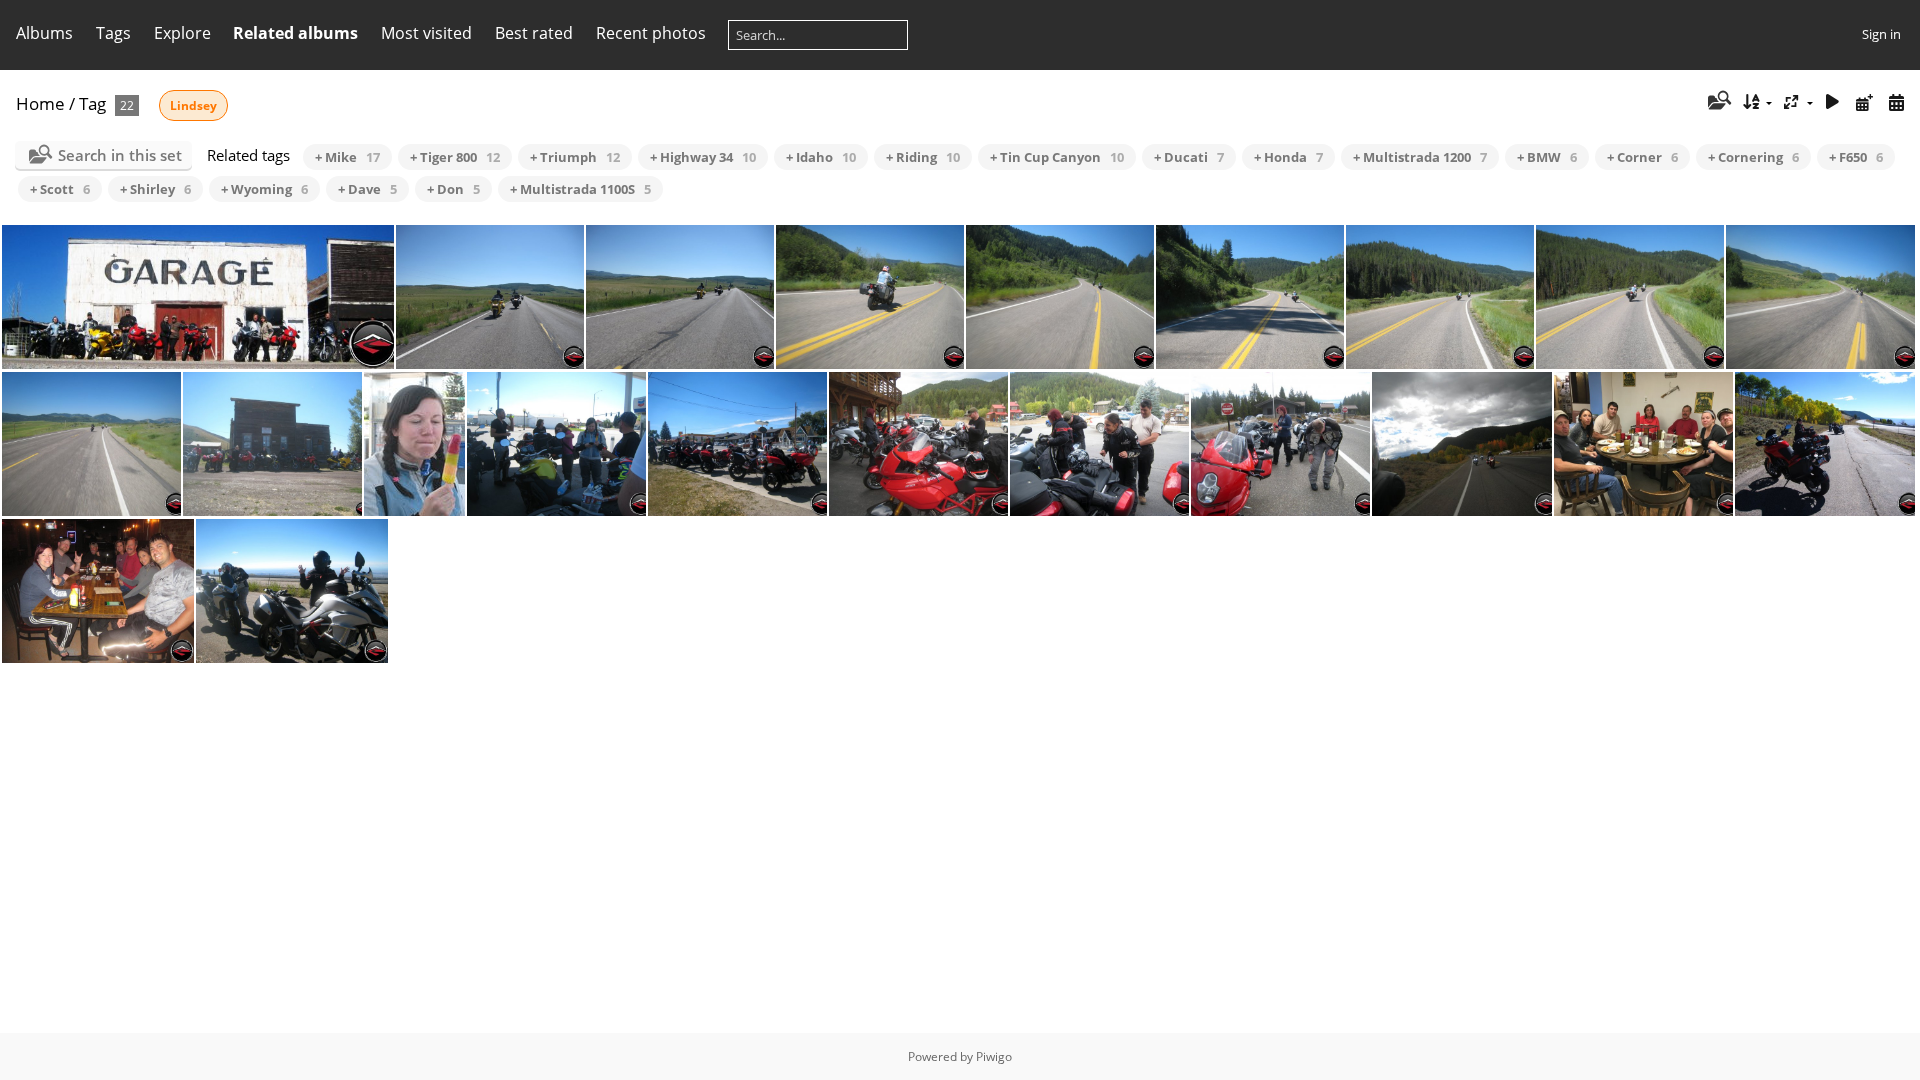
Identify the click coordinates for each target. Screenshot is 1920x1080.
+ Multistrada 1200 (1420, 157)
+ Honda (1288, 157)
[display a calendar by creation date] (1896, 102)
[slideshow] (1833, 102)
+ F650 (1856, 157)
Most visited (426, 33)
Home (40, 103)
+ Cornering (1753, 157)
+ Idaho (821, 157)
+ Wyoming (264, 189)
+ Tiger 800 (455, 157)
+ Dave (367, 189)
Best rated (534, 33)
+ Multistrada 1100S (580, 189)
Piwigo (994, 1056)
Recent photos (651, 33)
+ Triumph (575, 157)
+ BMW (1547, 157)
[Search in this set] (1717, 102)
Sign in (1881, 34)
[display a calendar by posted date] (1864, 102)
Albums (44, 33)
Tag (92, 103)
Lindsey (193, 105)
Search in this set (120, 155)
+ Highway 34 (703, 157)
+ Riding (923, 157)
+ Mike (347, 157)
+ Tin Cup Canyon (1057, 157)
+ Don (453, 189)
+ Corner (1642, 157)
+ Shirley (155, 189)
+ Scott (60, 189)
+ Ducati (1189, 157)
